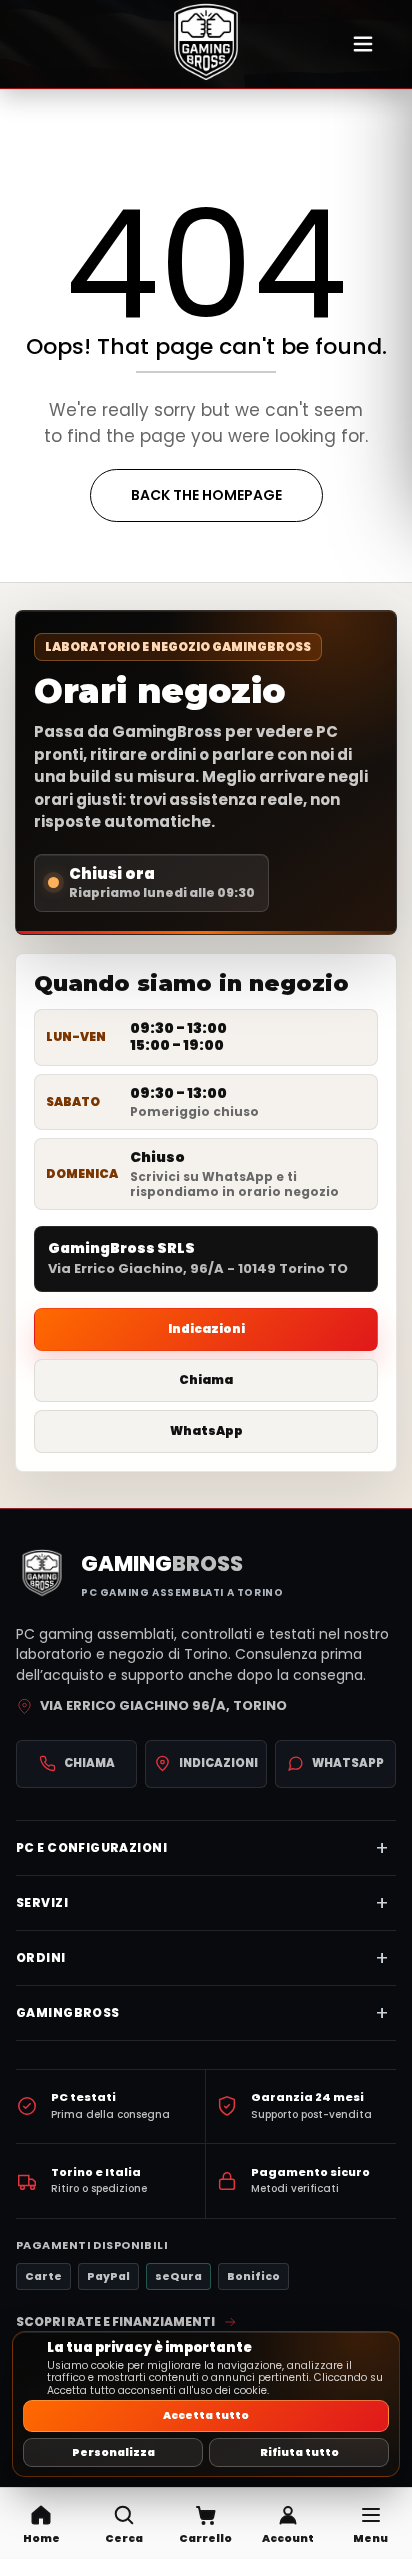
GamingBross (68, 2012)
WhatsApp (206, 1430)
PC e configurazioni (91, 1847)
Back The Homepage (206, 495)
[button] (123, 2523)
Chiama (206, 1379)
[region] (206, 2404)
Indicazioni (206, 1328)
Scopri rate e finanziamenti (115, 2321)
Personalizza (113, 2452)
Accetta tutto (206, 2415)
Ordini (41, 1957)
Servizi (42, 1902)
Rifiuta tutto (299, 2452)
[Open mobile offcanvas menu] (363, 44)
